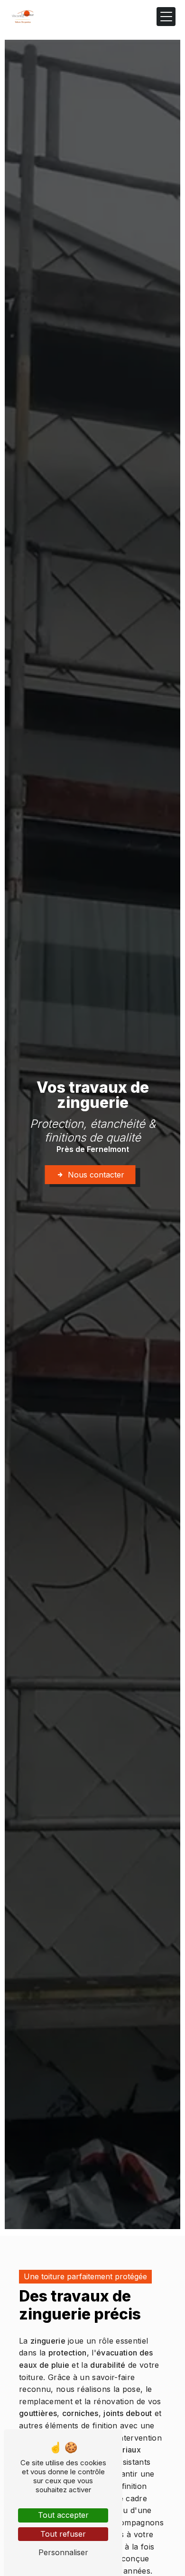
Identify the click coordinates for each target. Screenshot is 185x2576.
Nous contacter (96, 1175)
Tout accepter (63, 2515)
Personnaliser (63, 2552)
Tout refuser (63, 2534)
